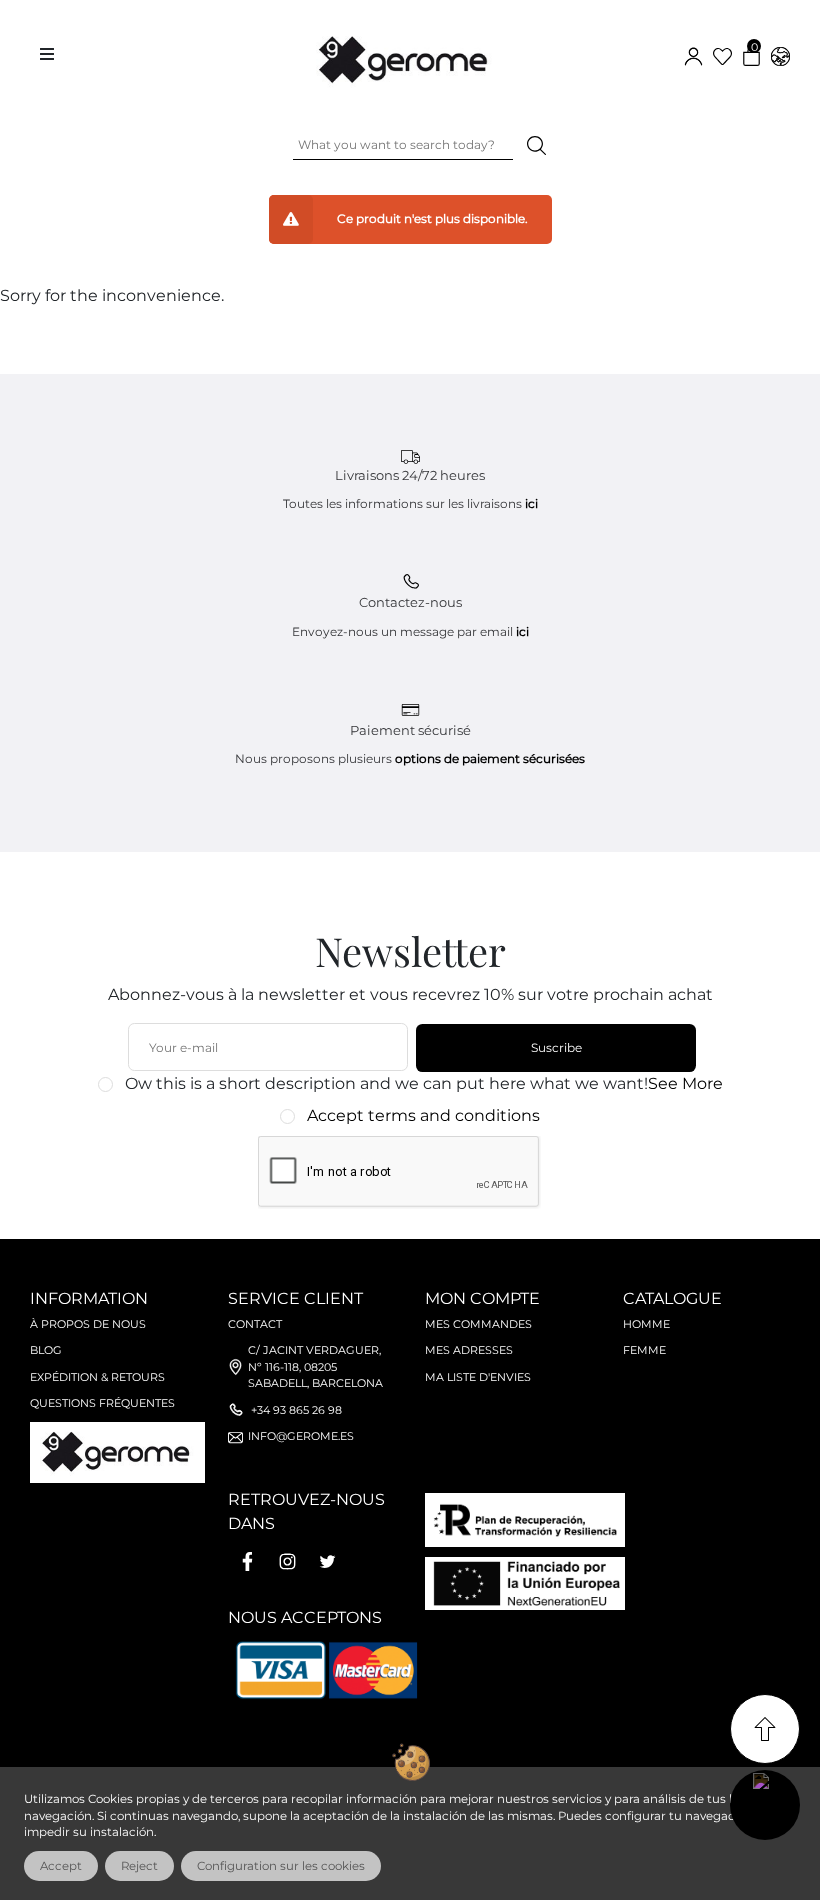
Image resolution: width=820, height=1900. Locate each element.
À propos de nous (88, 1324)
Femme (644, 1350)
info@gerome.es (301, 1436)
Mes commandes (478, 1324)
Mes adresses (469, 1350)
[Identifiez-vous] (693, 54)
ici (531, 503)
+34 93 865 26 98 (296, 1410)
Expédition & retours (97, 1377)
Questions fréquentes (102, 1403)
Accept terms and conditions (423, 1115)
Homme (646, 1324)
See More (685, 1083)
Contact (255, 1324)
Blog (46, 1350)
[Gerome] (405, 55)
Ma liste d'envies (478, 1377)
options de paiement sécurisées (490, 758)
